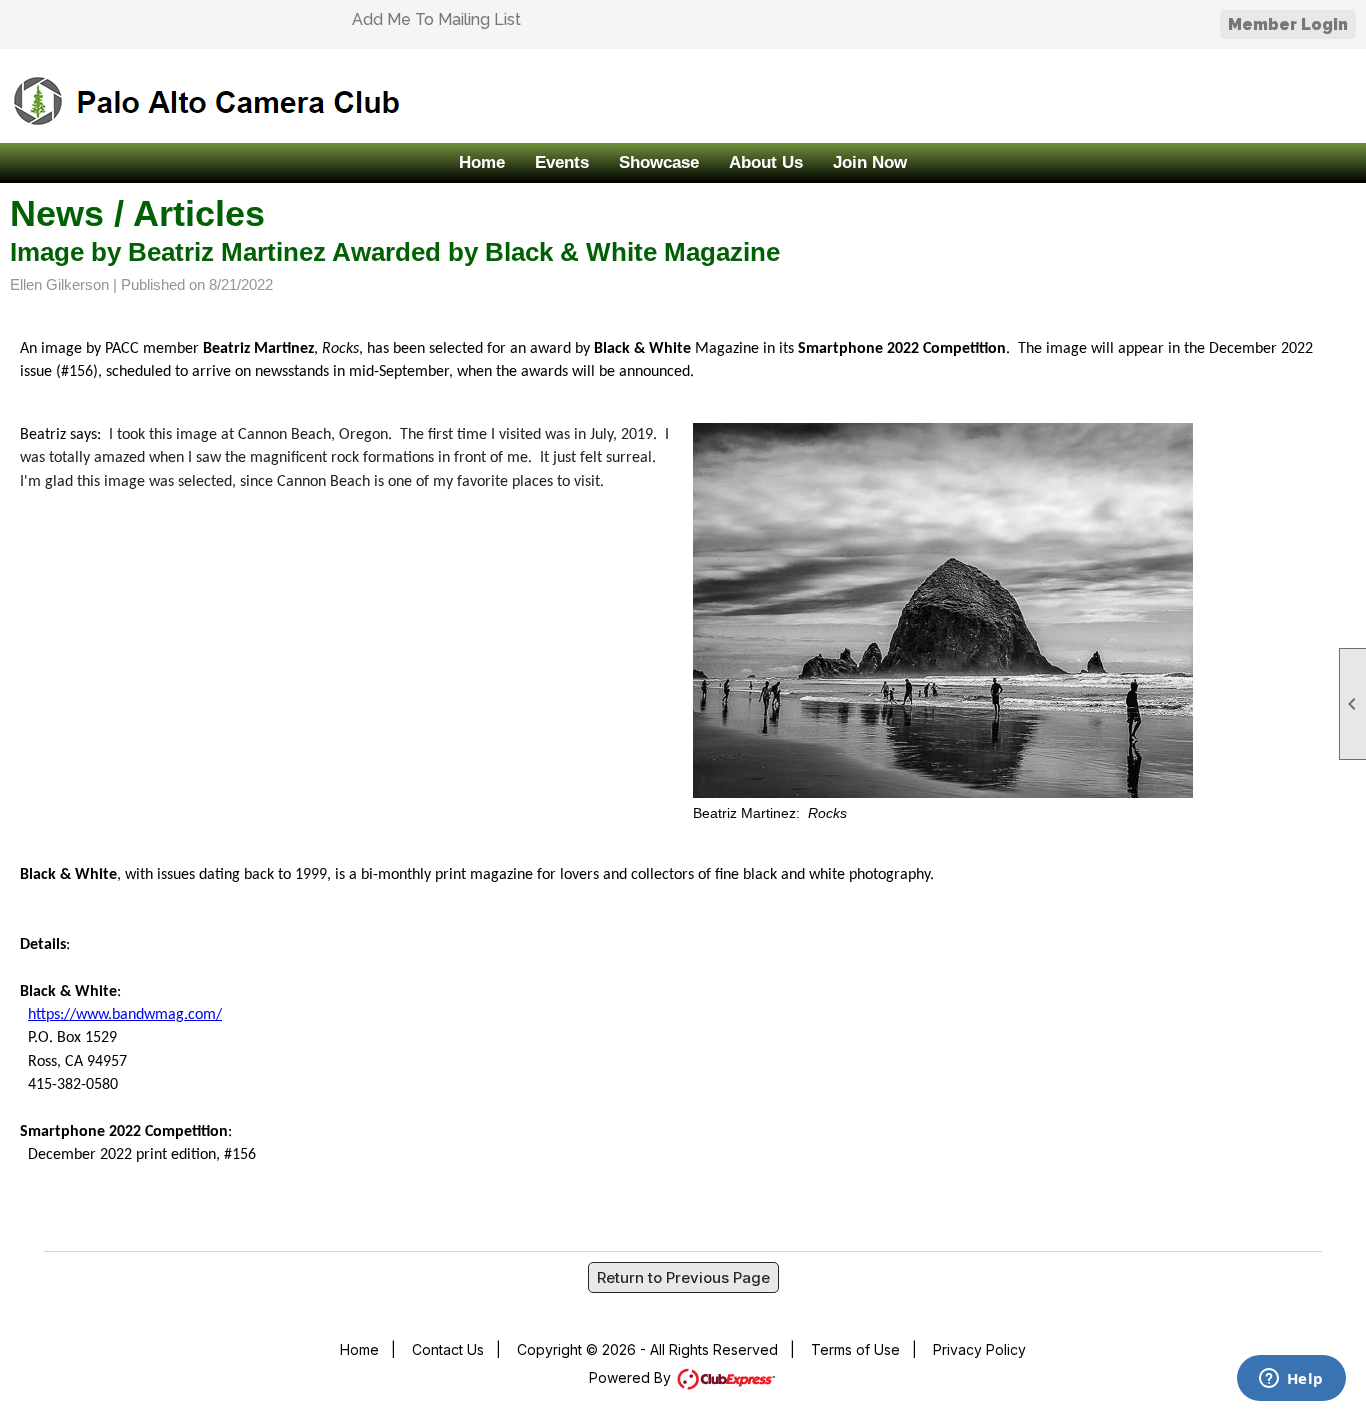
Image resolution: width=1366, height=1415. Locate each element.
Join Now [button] (870, 162)
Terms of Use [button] (855, 1349)
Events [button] (562, 162)
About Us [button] (766, 162)
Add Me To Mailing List (436, 19)
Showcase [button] (659, 162)
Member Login (1288, 24)
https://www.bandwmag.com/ (125, 1015)
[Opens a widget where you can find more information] (1291, 1380)
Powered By (632, 1377)
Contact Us (448, 1349)
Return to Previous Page (683, 1277)
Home (482, 162)
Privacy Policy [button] (979, 1349)
